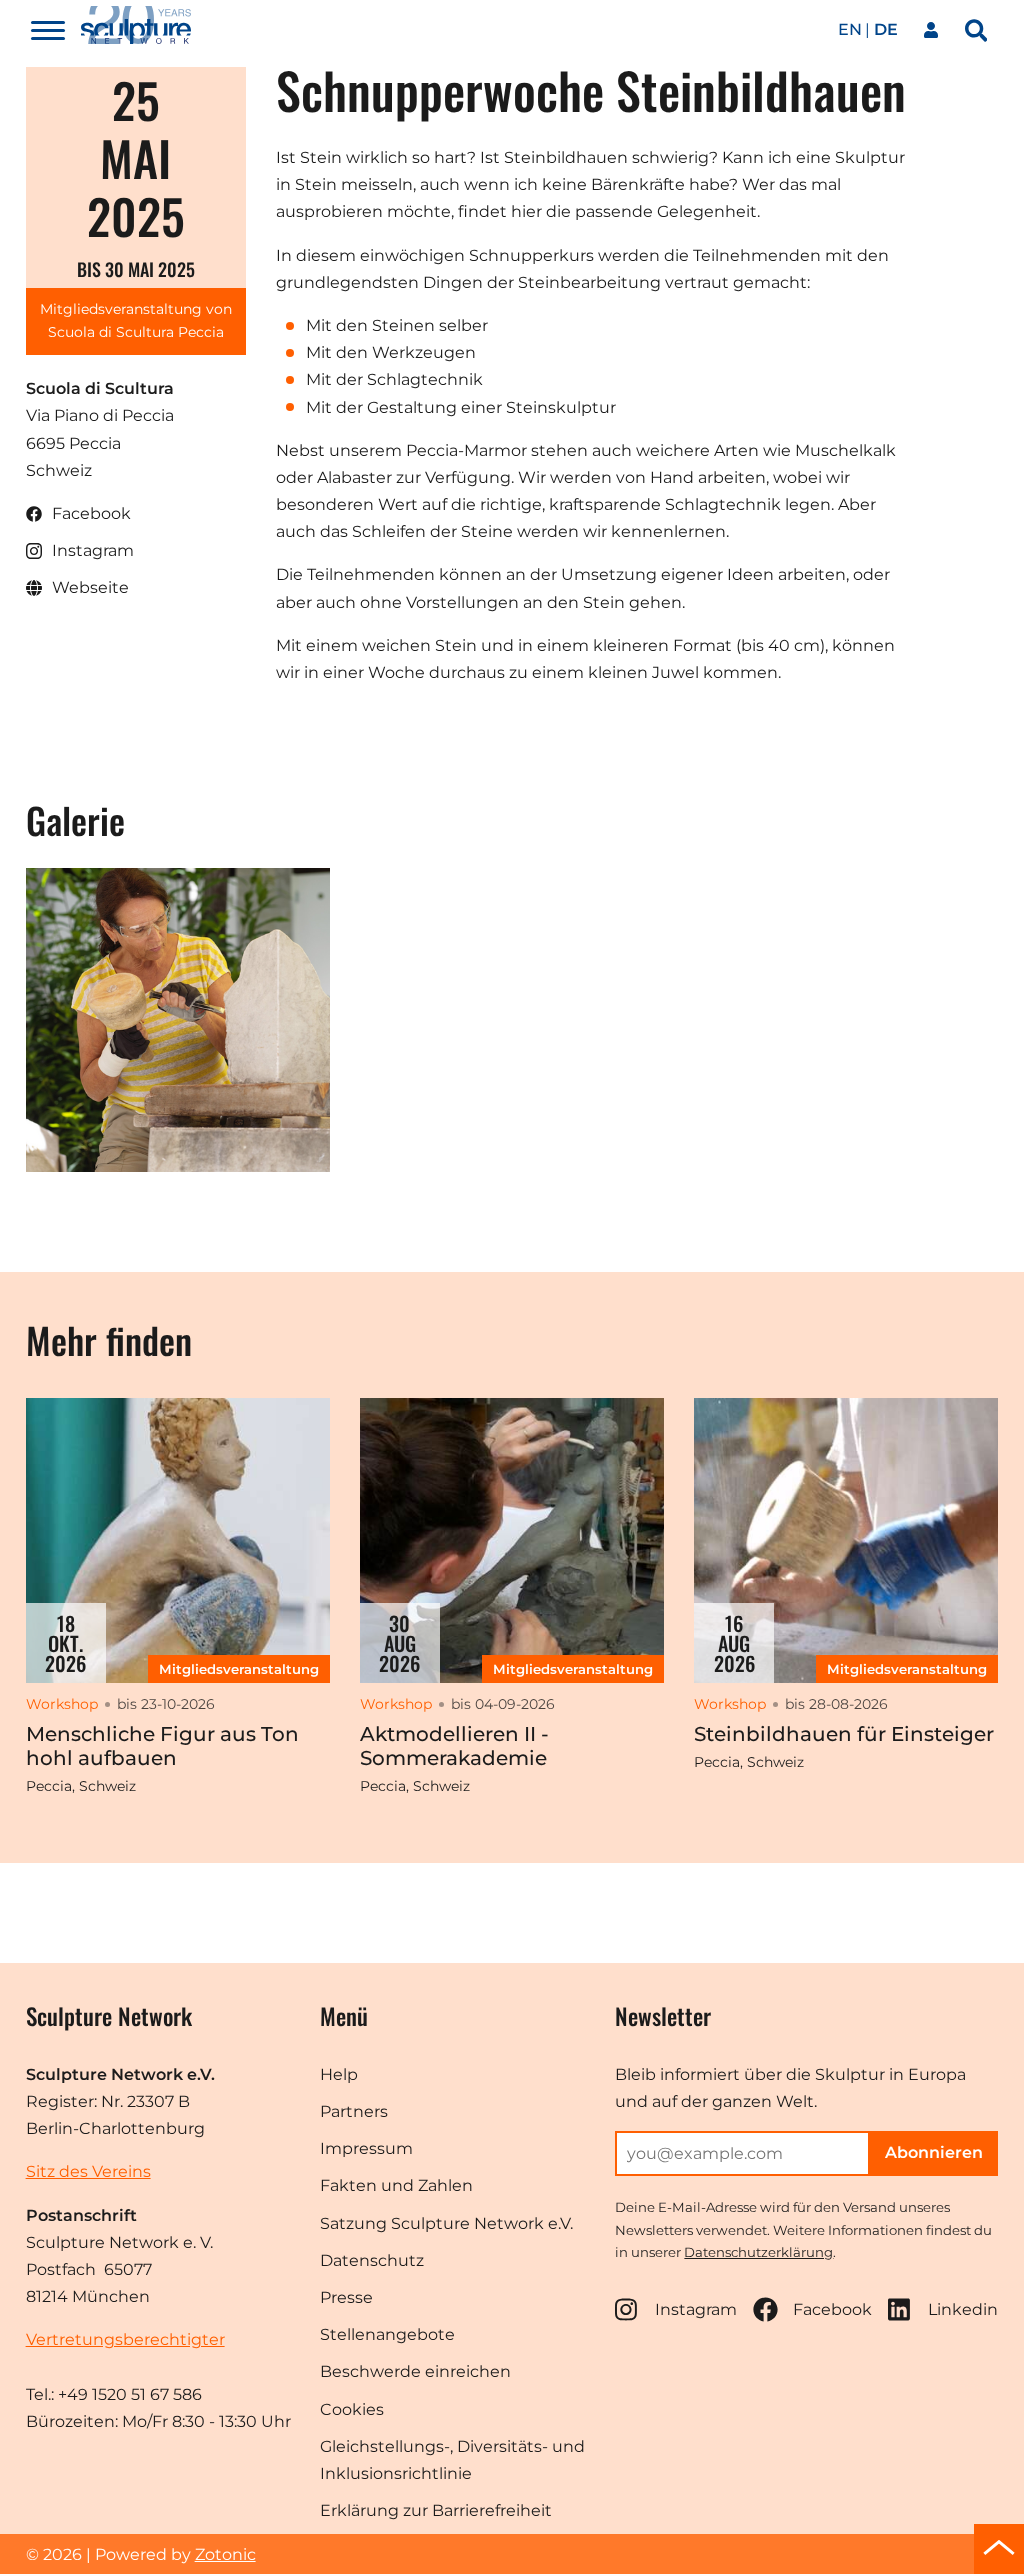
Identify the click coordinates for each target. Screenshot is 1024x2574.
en (850, 29)
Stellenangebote (387, 2334)
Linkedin (963, 2309)
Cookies (352, 2409)
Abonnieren (934, 2152)
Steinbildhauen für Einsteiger (844, 1734)
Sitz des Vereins (88, 2171)
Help (339, 2074)
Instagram (696, 2309)
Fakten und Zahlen (396, 2185)
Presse (346, 2297)
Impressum (366, 2148)
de (886, 29)
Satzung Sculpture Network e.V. (446, 2223)
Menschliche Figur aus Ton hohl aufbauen (162, 1746)
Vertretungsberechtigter (125, 2339)
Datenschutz (372, 2260)
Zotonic (225, 2554)
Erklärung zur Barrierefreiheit (436, 2510)
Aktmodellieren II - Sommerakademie (454, 1746)
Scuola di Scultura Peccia (136, 332)
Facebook (832, 2309)
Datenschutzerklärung (758, 2252)
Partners (354, 2111)
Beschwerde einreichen (415, 2371)
